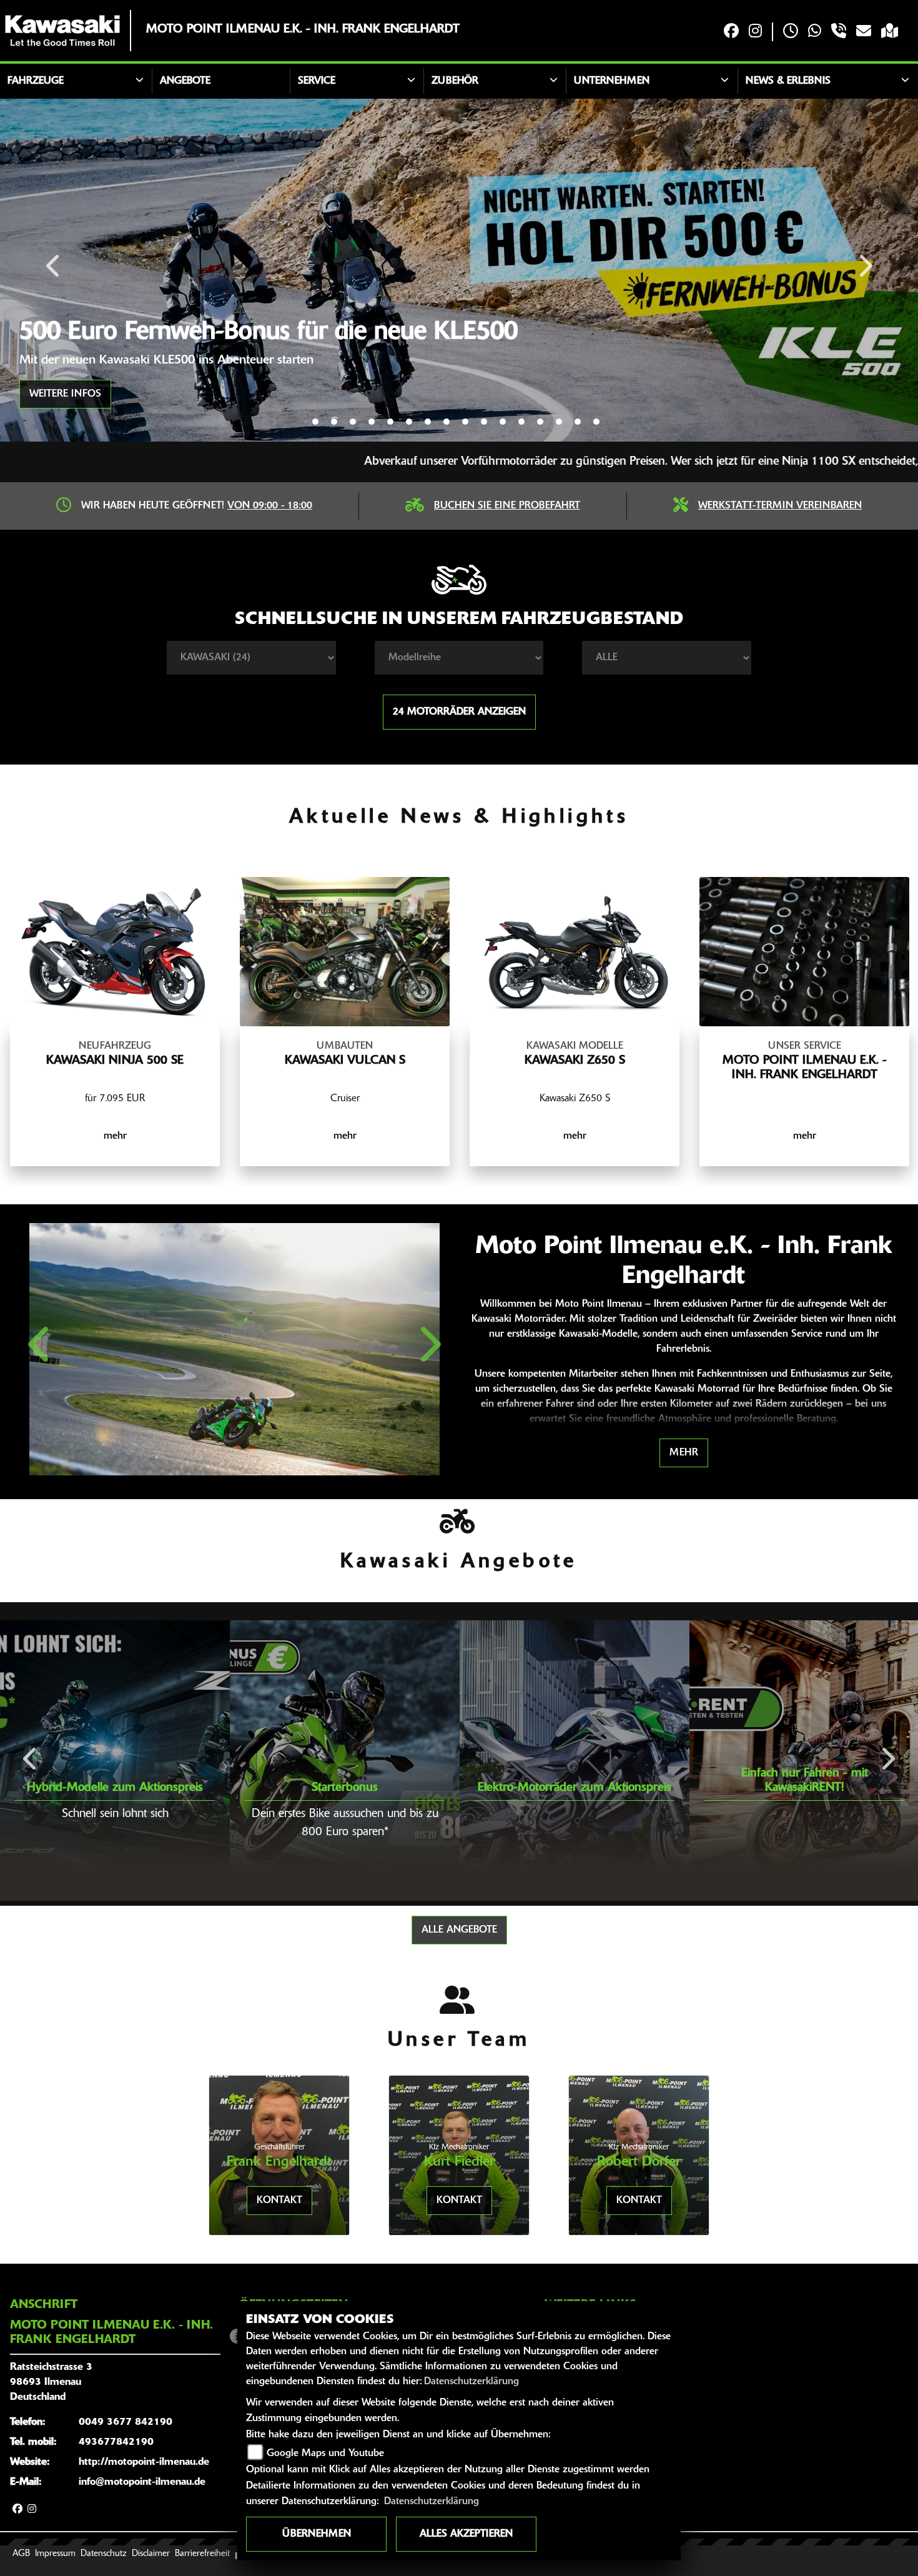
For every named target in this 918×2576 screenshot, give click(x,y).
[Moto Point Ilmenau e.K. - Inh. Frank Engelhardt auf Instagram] (755, 32)
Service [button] (317, 81)
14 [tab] (559, 422)
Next (865, 270)
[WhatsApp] (815, 32)
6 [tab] (409, 422)
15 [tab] (578, 422)
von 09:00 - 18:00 (270, 506)
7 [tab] (428, 422)
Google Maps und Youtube (325, 2454)
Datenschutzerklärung (471, 2382)
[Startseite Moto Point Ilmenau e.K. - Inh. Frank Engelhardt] (62, 31)
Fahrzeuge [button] (36, 81)
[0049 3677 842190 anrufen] (839, 32)
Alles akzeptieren (466, 2534)
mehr (684, 1453)
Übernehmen (317, 2534)
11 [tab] (503, 422)
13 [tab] (540, 422)
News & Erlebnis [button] (788, 81)
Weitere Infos (65, 394)
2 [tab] (334, 422)
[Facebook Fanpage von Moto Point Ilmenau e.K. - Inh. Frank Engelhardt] (731, 32)
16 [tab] (596, 422)
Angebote (185, 81)
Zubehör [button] (455, 81)
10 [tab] (484, 422)
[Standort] (890, 32)
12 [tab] (521, 422)
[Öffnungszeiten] (791, 32)
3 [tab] (353, 422)
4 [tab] (372, 422)
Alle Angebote (459, 1930)
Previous (54, 270)
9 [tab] (465, 422)
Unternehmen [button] (612, 81)
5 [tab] (390, 422)
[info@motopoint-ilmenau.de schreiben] (864, 32)
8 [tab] (447, 422)
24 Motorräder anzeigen (459, 712)
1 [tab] (315, 422)
